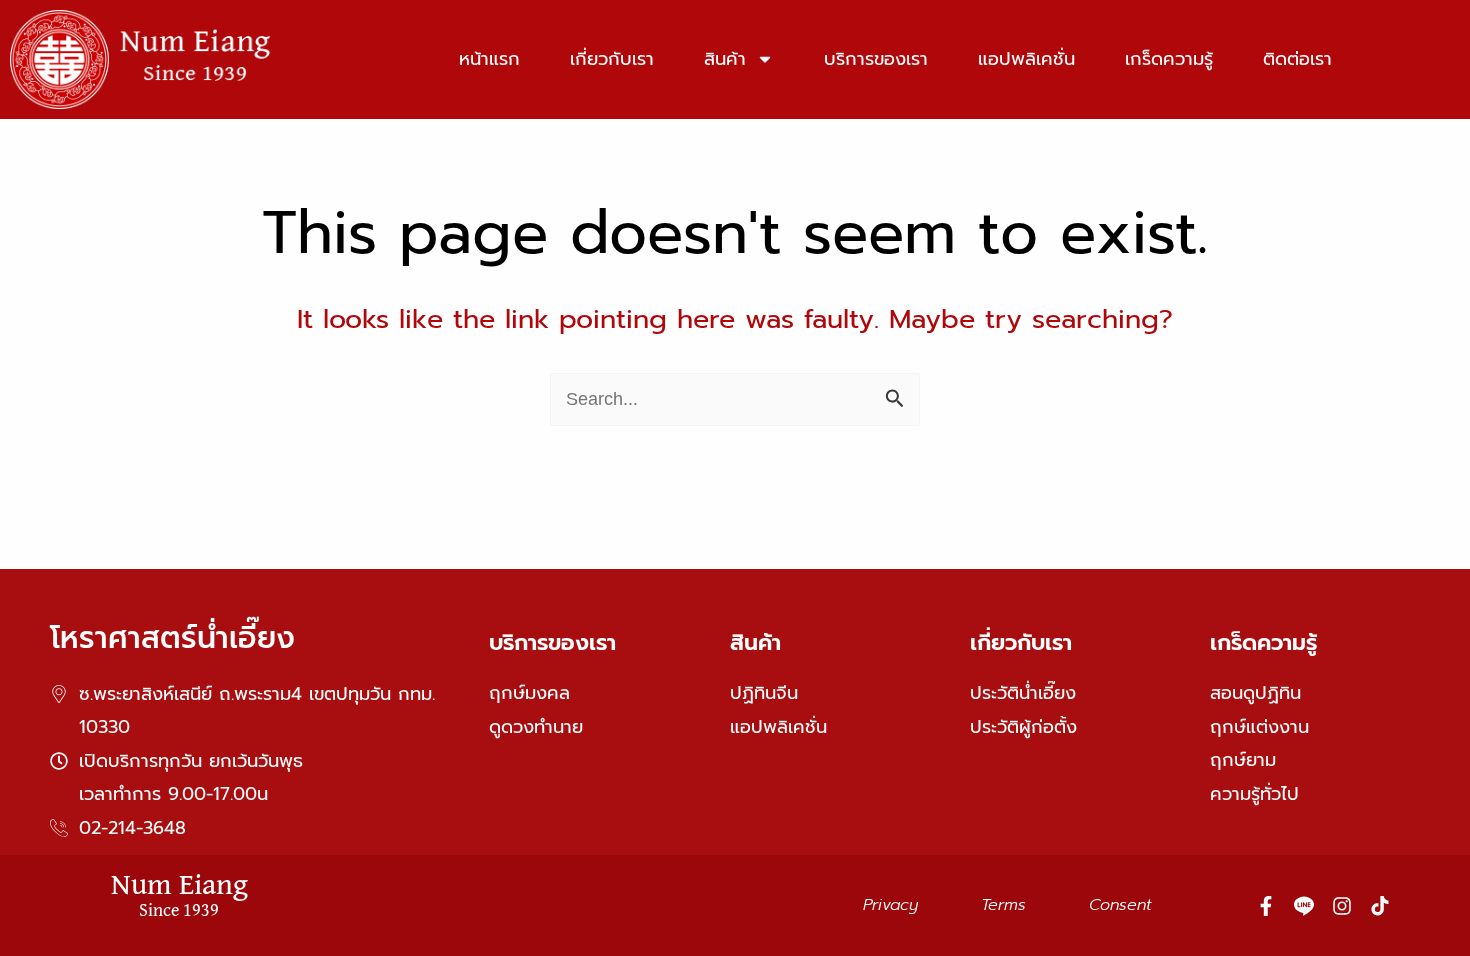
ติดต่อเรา (1297, 59)
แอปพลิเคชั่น (1026, 59)
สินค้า (725, 59)
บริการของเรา (876, 59)
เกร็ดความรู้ (1169, 59)
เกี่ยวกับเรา (612, 59)
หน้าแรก (489, 59)
